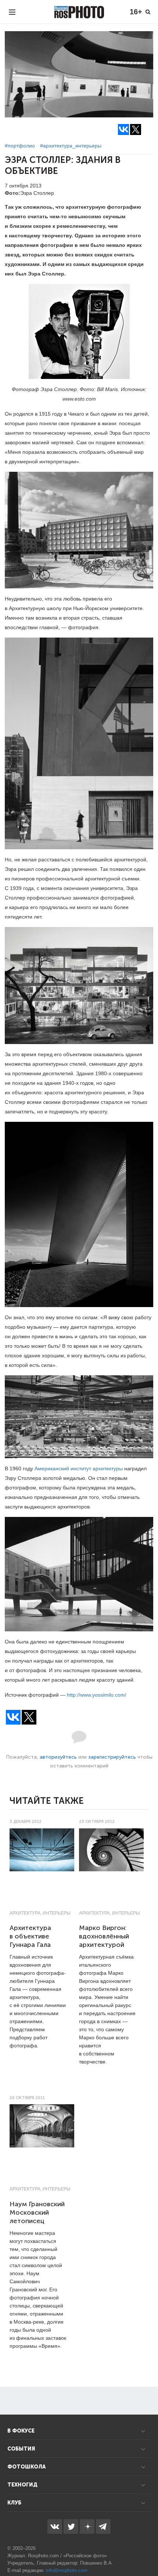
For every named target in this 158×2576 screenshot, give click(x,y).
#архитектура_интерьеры (71, 146)
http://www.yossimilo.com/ (97, 1695)
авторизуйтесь (58, 1757)
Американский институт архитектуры (79, 1468)
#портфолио (20, 146)
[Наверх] (148, 2552)
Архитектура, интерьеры (40, 1913)
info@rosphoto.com (67, 2570)
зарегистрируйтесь (112, 1757)
